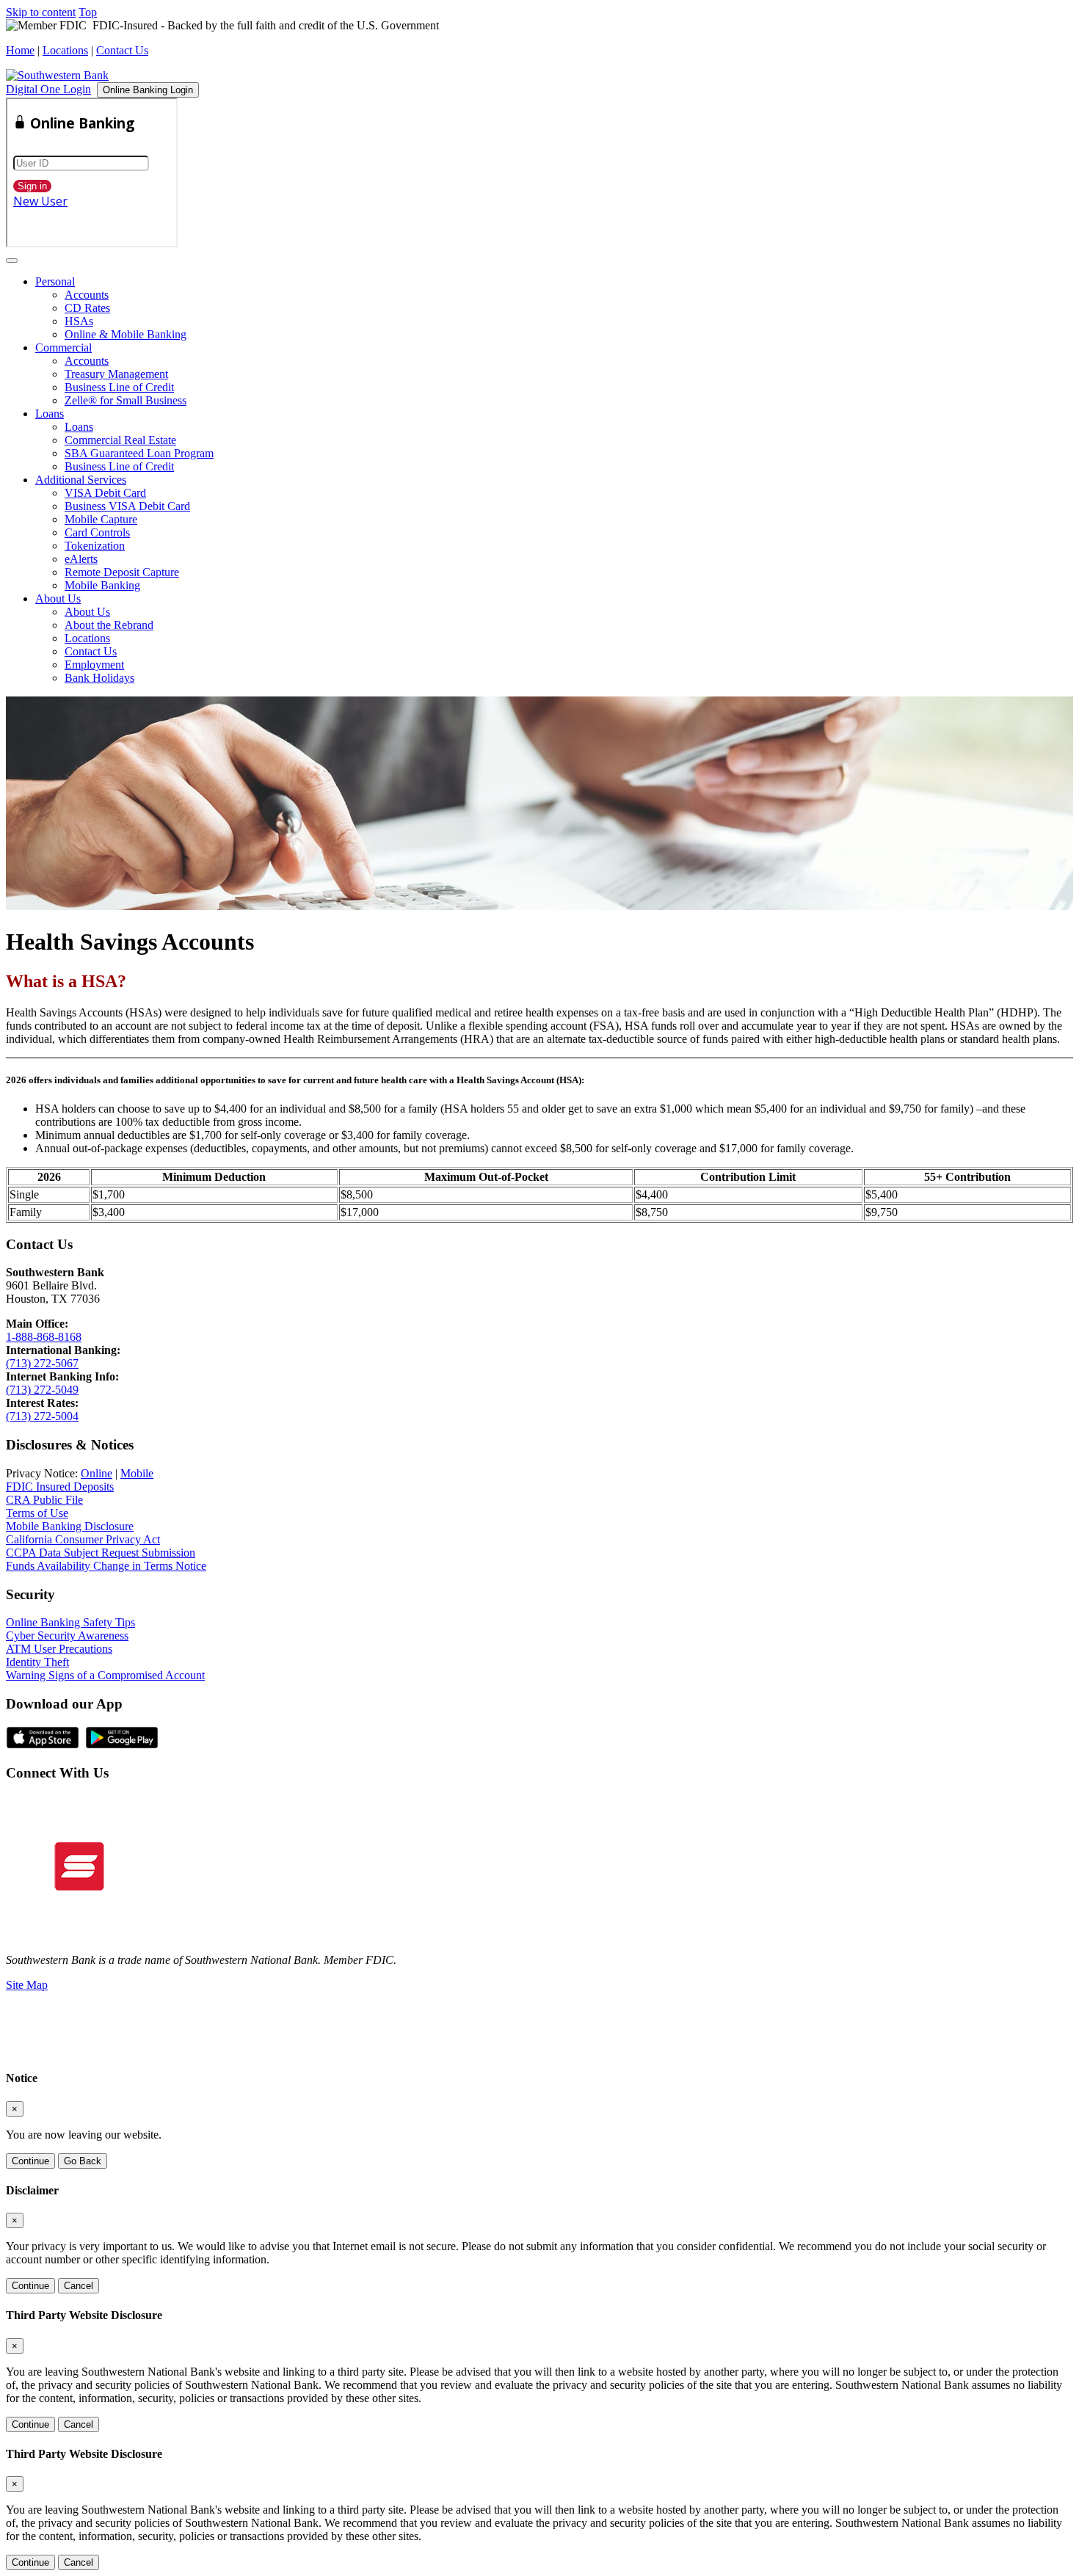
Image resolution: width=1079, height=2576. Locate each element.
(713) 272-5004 (42, 1416)
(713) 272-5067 (42, 1363)
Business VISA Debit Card (127, 506)
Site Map (27, 1985)
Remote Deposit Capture (122, 572)
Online (97, 1473)
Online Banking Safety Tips (70, 1622)
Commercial (63, 348)
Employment (94, 665)
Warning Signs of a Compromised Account (105, 1675)
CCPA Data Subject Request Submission (101, 1553)
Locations (65, 50)
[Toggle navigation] (12, 261)
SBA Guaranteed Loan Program (139, 453)
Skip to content (41, 12)
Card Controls (97, 532)
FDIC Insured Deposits (60, 1487)
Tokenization (95, 546)
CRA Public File (44, 1500)
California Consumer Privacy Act (83, 1539)
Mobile (137, 1473)
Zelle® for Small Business (126, 400)
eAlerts (81, 559)
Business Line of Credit (119, 387)
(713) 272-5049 (42, 1390)
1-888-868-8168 (44, 1337)
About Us (58, 598)
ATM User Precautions (59, 1649)
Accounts (87, 295)
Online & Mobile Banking (126, 334)
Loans (50, 414)
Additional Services (81, 480)
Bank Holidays (99, 678)
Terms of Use (37, 1513)
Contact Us (122, 50)
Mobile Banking (102, 585)
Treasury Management (116, 374)
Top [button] (88, 12)
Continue (30, 2161)
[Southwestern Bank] (57, 75)
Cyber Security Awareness (67, 1636)
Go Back (83, 2161)
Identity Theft (37, 1662)
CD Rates (87, 308)
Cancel (79, 2286)
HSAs (79, 321)
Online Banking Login (148, 90)
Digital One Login (48, 89)
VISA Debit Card (105, 493)
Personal (55, 281)
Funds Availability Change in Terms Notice (106, 1566)
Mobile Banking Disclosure (70, 1526)
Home (20, 50)
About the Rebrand (109, 625)
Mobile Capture (101, 519)
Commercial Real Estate (120, 440)
